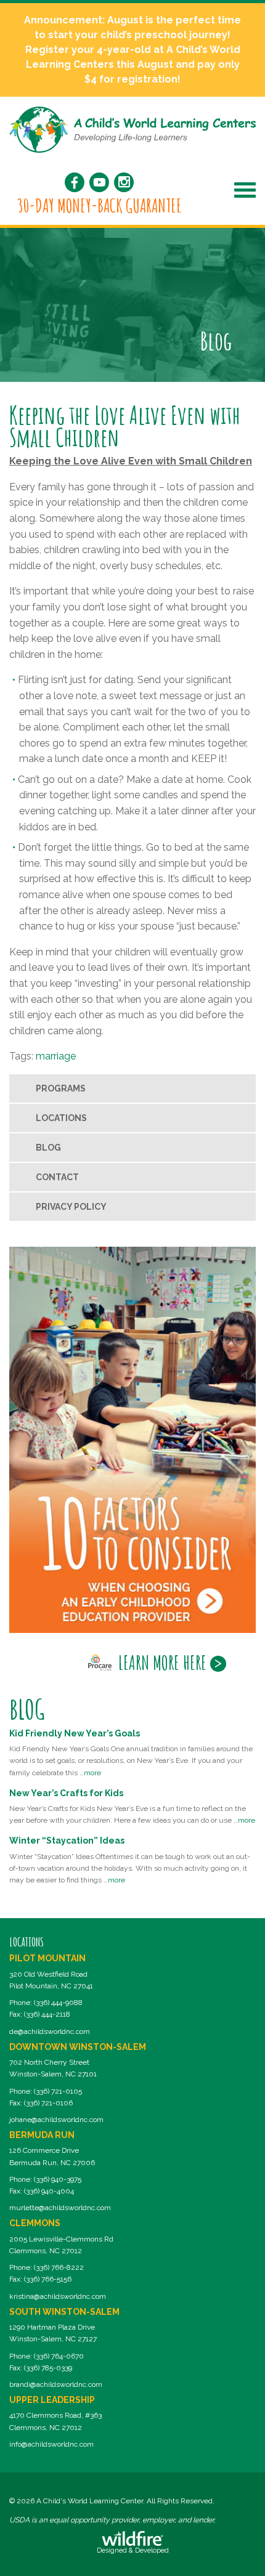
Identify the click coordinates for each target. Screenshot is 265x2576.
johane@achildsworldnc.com (56, 2120)
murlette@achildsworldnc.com (60, 2208)
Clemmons (35, 2223)
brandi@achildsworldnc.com (56, 2384)
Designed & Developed (133, 2550)
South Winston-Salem (64, 2312)
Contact (57, 1177)
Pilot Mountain (47, 1958)
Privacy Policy (71, 1207)
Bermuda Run (42, 2135)
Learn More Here (162, 1663)
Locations (61, 1118)
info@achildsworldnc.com (51, 2444)
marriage (56, 1056)
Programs (61, 1088)
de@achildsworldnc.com (50, 2031)
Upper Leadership (52, 2400)
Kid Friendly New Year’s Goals (75, 1733)
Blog (48, 1148)
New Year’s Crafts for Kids (66, 1793)
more (92, 1773)
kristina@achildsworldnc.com (58, 2296)
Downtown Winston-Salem (78, 2047)
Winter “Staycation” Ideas (67, 1841)
